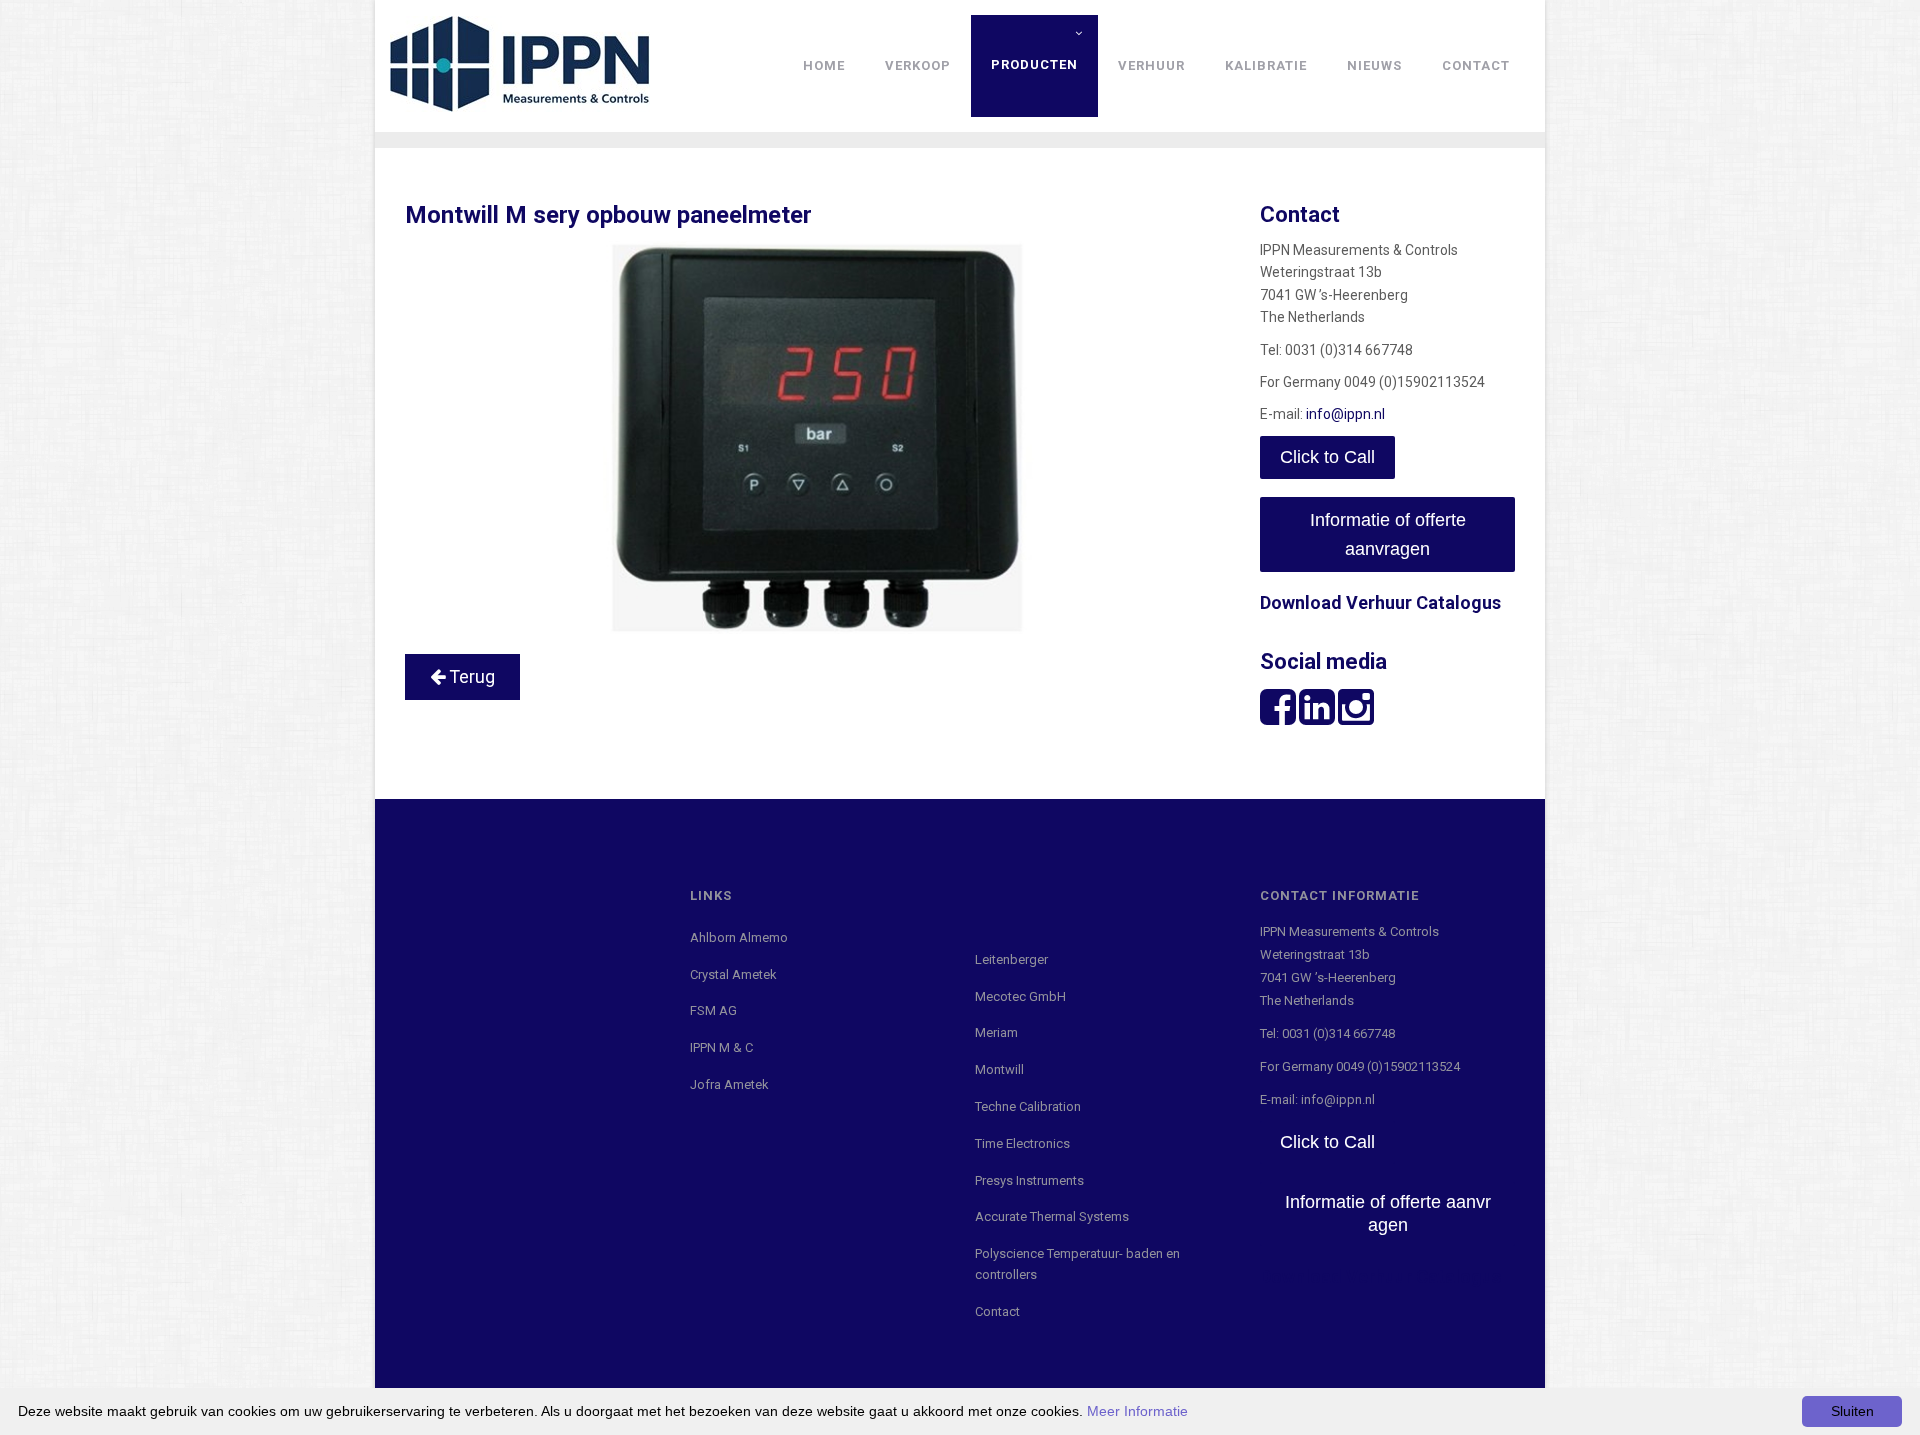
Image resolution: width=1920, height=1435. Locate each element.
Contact (1476, 65)
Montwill (999, 1069)
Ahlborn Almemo (739, 937)
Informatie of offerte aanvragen (1388, 534)
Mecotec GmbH (1020, 996)
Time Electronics (1022, 1143)
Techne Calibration (1028, 1106)
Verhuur (1151, 65)
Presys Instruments (1029, 1180)
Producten (1034, 64)
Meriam (996, 1032)
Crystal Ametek (733, 974)
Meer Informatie (1137, 1411)
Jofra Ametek (729, 1084)
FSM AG (713, 1010)
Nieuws (1374, 65)
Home (824, 65)
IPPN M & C (721, 1047)
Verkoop (918, 65)
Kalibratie (1266, 65)
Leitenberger (1011, 959)
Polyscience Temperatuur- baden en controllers (1077, 1264)
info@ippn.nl (1345, 414)
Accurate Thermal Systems (1052, 1216)
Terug (470, 676)
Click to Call (1327, 457)
